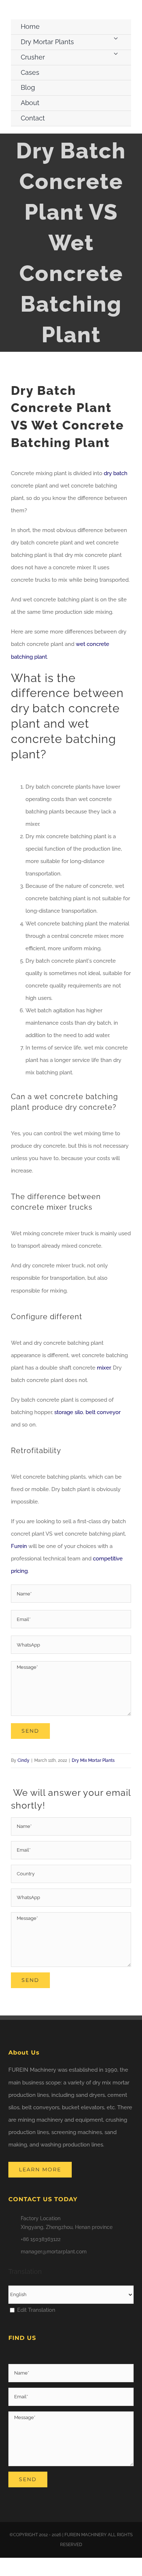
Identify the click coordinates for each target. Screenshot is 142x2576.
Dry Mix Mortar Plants (93, 1760)
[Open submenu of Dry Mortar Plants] (116, 38)
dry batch (116, 473)
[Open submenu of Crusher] (116, 53)
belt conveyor (103, 1412)
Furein (19, 1546)
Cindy (23, 1760)
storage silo (69, 1412)
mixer (104, 1368)
